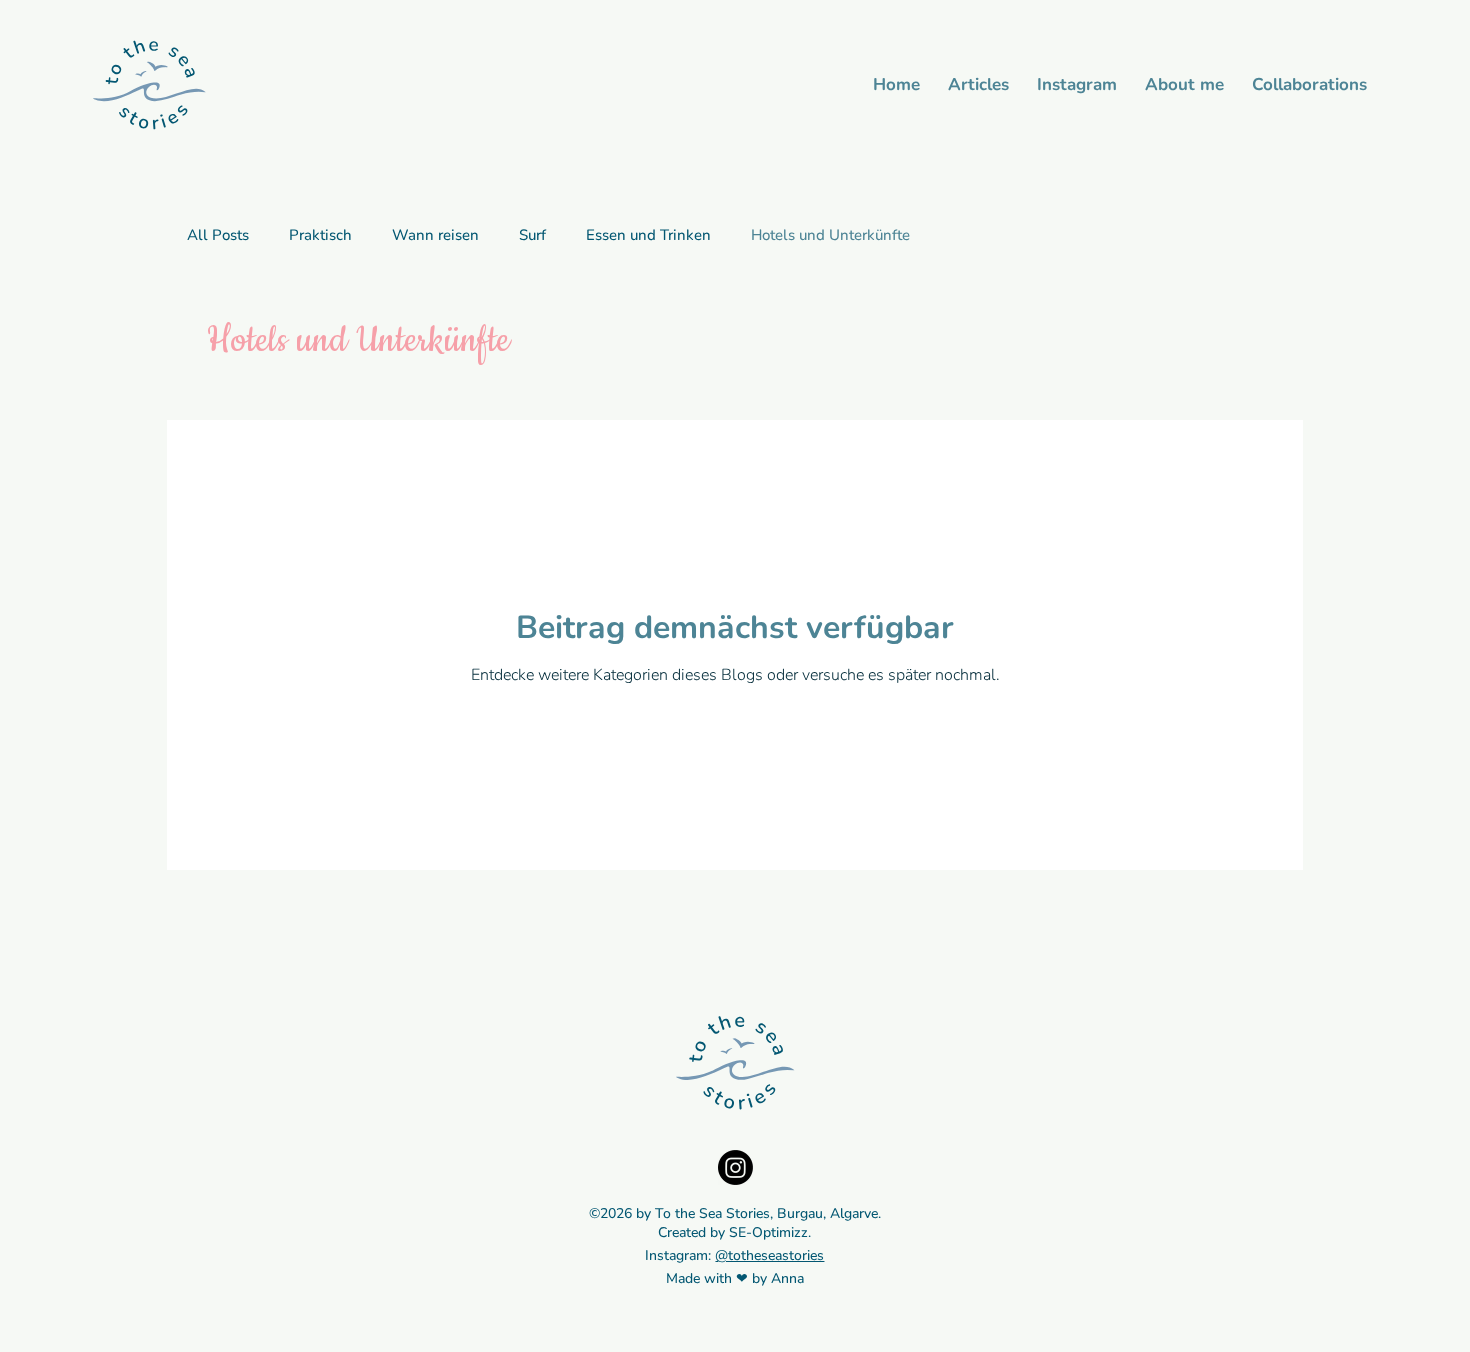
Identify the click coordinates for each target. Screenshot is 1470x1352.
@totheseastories (769, 1255)
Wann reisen (435, 235)
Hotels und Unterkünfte (830, 235)
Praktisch (320, 235)
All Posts (218, 235)
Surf (532, 235)
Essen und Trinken (648, 235)
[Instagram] (735, 1167)
